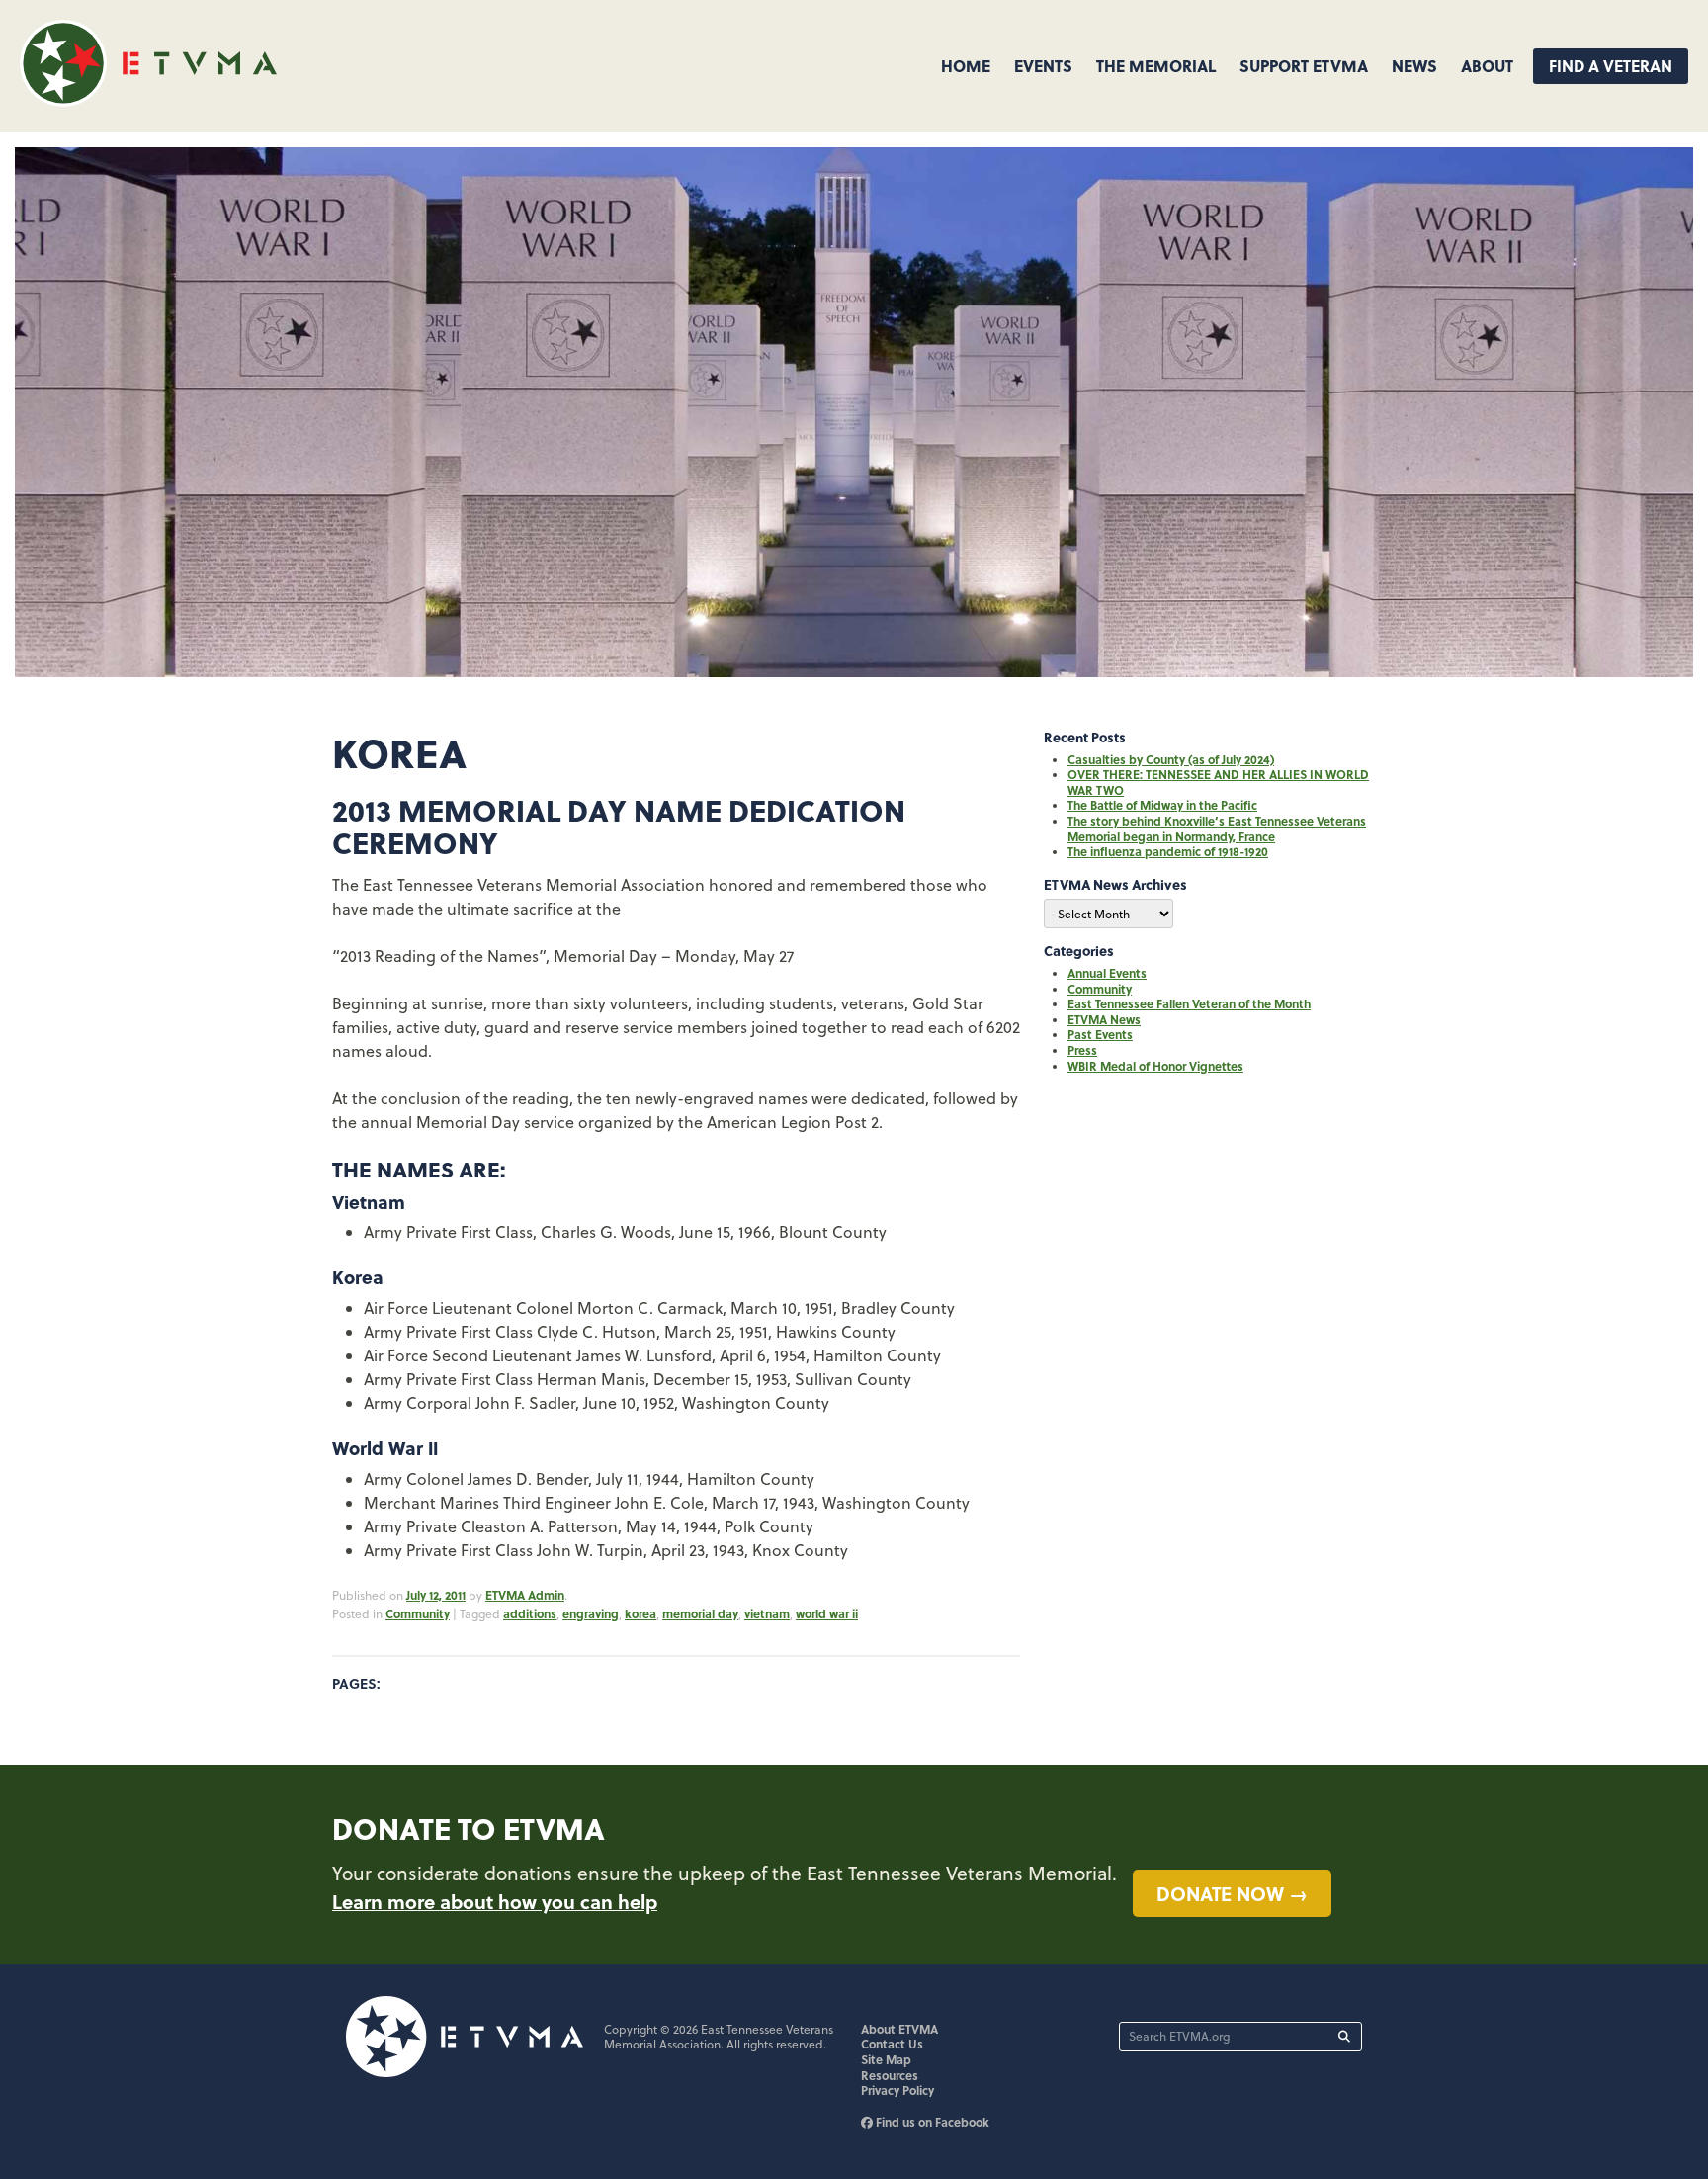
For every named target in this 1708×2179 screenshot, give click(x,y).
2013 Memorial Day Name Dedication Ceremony (619, 826)
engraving (591, 1613)
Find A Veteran (1611, 66)
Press (1082, 1050)
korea (640, 1613)
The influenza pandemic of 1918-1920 (1168, 851)
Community (418, 1613)
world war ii (827, 1613)
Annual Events (1107, 973)
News (1414, 66)
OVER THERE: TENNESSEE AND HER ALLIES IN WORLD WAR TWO (1218, 782)
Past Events (1100, 1034)
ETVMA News (1104, 1019)
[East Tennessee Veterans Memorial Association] (148, 100)
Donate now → (1232, 1893)
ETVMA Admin (525, 1595)
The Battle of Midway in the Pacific (1162, 805)
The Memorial (1156, 66)
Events (1043, 66)
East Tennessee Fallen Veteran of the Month (1189, 1003)
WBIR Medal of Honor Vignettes (1155, 1066)
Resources (890, 2075)
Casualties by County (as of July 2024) (1171, 759)
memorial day (700, 1613)
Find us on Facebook (931, 2122)
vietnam (767, 1613)
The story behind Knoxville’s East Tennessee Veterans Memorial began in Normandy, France (1217, 828)
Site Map (886, 2059)
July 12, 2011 (436, 1595)
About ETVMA (899, 2029)
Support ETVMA (1304, 66)
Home (966, 66)
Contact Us (892, 2044)
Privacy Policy (897, 2090)
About (1487, 66)
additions (530, 1613)
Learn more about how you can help (495, 1901)
